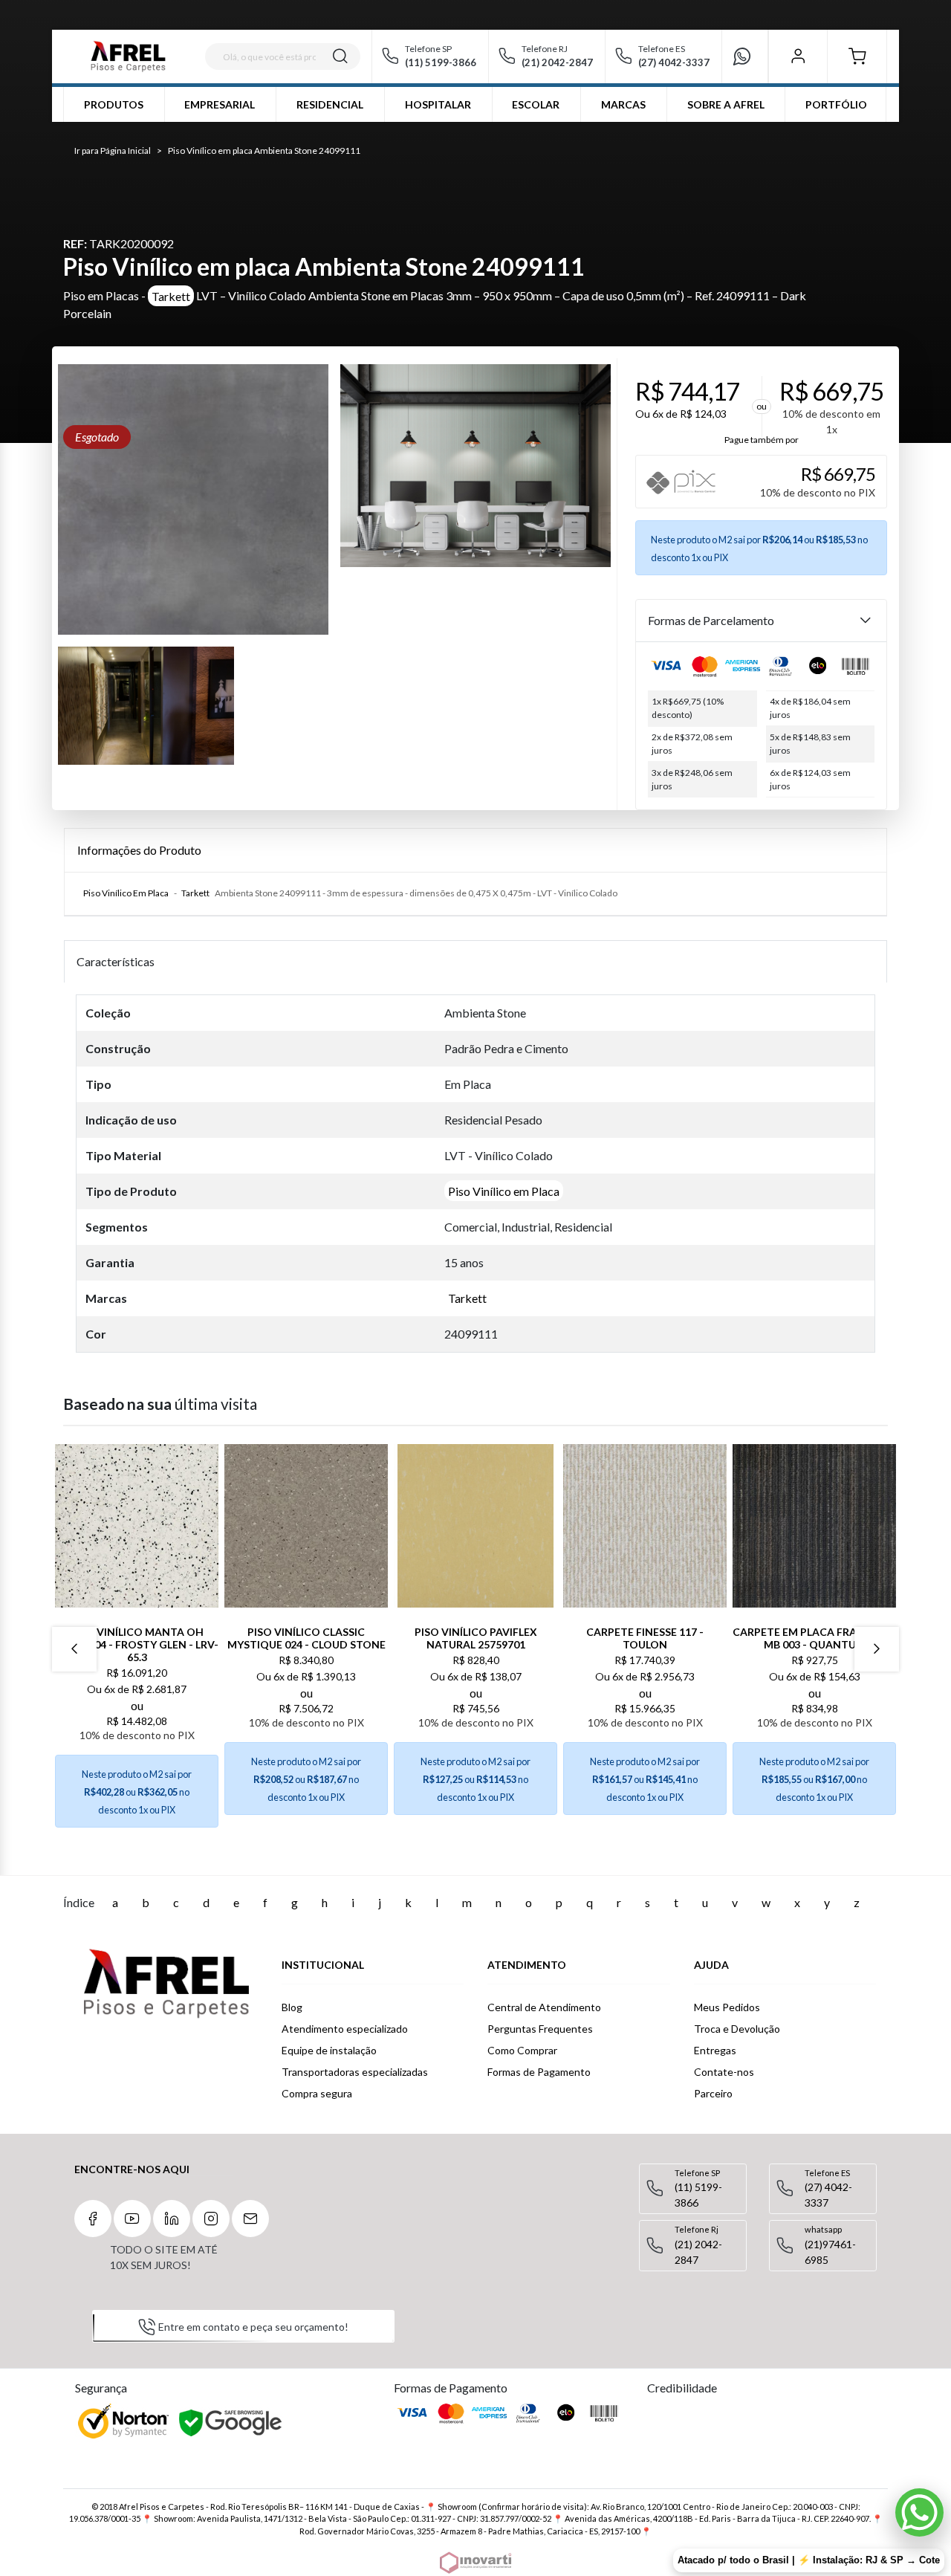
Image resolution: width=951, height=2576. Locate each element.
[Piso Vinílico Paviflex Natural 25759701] (475, 1526)
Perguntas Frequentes (540, 2029)
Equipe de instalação (329, 2050)
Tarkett (171, 295)
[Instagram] (211, 2219)
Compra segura (317, 2093)
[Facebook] (93, 2219)
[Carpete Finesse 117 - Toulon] (645, 1526)
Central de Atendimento (544, 2007)
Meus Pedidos (727, 2007)
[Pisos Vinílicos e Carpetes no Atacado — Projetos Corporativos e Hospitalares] (128, 56)
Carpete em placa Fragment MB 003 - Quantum (814, 1638)
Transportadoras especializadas (355, 2072)
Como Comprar (522, 2050)
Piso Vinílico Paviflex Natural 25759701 (476, 1638)
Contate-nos (724, 2072)
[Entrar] (798, 56)
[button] (857, 56)
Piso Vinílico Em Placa (126, 893)
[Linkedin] (172, 2219)
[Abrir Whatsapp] (919, 2512)
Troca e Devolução (737, 2029)
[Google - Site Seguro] (231, 2424)
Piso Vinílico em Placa (504, 1191)
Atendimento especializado (345, 2029)
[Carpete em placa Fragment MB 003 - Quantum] (814, 1526)
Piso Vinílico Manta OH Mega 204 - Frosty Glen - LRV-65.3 (137, 1644)
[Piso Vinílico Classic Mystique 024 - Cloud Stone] (306, 1526)
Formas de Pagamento (539, 2072)
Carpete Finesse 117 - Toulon (645, 1638)
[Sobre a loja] (166, 1984)
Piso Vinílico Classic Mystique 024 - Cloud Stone (306, 1638)
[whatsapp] (748, 56)
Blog (292, 2007)
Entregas (715, 2050)
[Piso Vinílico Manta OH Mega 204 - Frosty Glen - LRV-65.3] (137, 1526)
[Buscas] (340, 56)
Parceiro (713, 2093)
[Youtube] (132, 2219)
